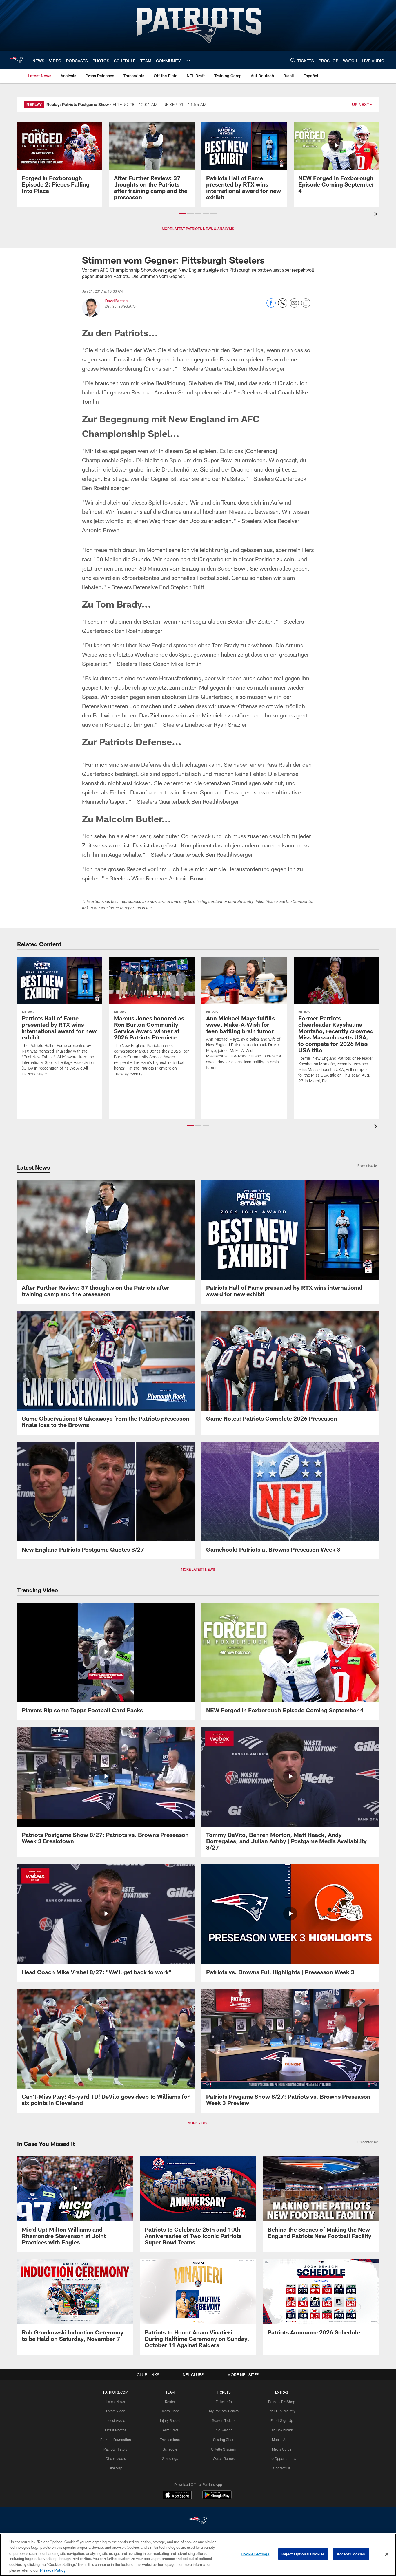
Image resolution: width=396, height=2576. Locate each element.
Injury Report (170, 2420)
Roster (170, 2402)
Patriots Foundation (116, 2440)
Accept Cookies (351, 2554)
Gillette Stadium (224, 2449)
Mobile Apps (282, 2440)
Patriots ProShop (282, 2402)
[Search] (293, 60)
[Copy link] (306, 303)
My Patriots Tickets (224, 2411)
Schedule (170, 2449)
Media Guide (282, 2449)
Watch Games (224, 2458)
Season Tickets (224, 2420)
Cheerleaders (116, 2458)
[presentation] (377, 215)
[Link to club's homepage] (16, 60)
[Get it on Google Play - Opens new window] (217, 2498)
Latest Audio (116, 2420)
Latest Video (116, 2411)
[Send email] (294, 306)
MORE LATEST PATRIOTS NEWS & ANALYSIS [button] (198, 229)
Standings (170, 2458)
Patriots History (116, 2449)
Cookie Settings (255, 2554)
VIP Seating (224, 2430)
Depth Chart (170, 2411)
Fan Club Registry (282, 2411)
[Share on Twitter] (283, 306)
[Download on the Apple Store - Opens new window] (177, 2495)
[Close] (387, 2554)
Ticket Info (224, 2402)
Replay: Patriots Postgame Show (78, 104)
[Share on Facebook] (271, 306)
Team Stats (170, 2430)
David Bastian (116, 301)
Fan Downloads (282, 2430)
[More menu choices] (188, 60)
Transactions (170, 2440)
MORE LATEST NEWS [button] (198, 1569)
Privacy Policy (53, 2570)
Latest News (116, 2402)
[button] (182, 214)
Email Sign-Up (282, 2420)
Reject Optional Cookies (303, 2554)
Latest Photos (116, 2430)
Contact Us (282, 2468)
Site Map (116, 2468)
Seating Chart (224, 2440)
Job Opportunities (282, 2458)
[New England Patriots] (198, 2522)
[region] (198, 2555)
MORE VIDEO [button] (198, 2123)
